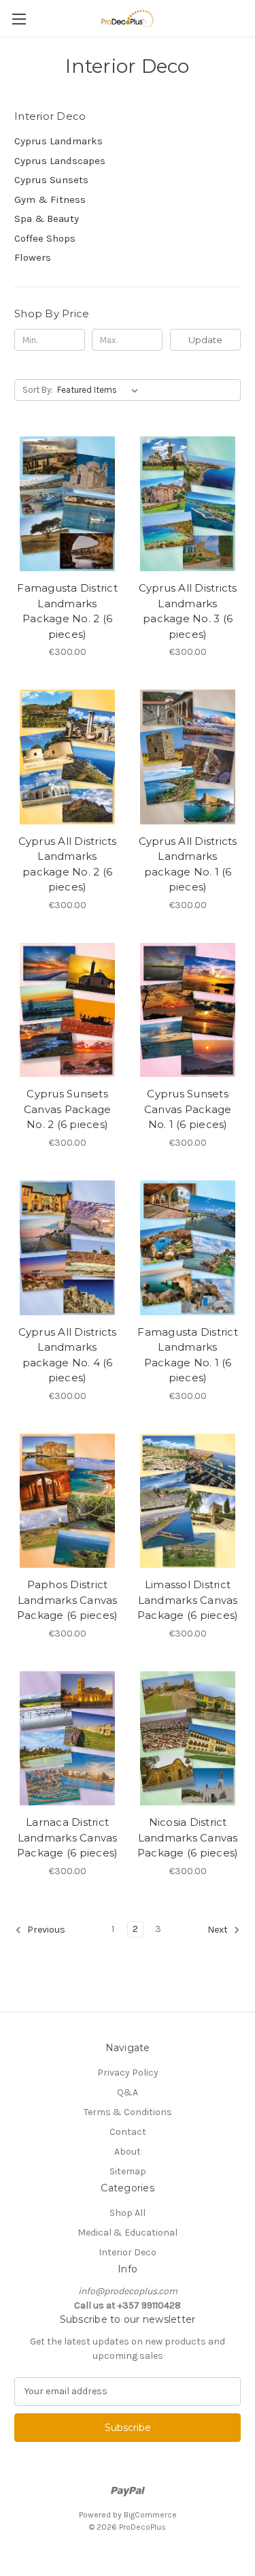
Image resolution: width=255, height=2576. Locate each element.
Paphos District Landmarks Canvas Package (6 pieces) (68, 1600)
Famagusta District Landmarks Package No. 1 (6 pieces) (188, 1355)
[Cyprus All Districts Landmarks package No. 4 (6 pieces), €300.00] (67, 1248)
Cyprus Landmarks (58, 141)
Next (219, 1930)
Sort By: (38, 390)
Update (205, 340)
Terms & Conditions (128, 2112)
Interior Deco (128, 2252)
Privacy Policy (128, 2073)
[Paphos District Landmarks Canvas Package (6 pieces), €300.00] (67, 1501)
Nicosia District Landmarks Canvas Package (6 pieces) (188, 1837)
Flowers (33, 257)
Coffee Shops (45, 238)
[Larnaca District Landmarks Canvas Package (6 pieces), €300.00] (67, 1739)
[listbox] (100, 390)
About (128, 2152)
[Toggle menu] (19, 19)
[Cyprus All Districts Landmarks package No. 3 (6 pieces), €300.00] (188, 504)
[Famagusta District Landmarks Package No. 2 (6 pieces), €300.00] (67, 504)
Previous (45, 1930)
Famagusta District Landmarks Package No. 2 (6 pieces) (67, 611)
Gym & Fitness (50, 199)
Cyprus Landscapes (60, 161)
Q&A (128, 2092)
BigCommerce (150, 2515)
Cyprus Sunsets (51, 180)
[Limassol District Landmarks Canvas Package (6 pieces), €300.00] (188, 1501)
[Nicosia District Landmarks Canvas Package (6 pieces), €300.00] (188, 1739)
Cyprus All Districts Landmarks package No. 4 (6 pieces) (68, 1355)
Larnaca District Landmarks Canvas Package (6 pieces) (68, 1837)
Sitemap (128, 2171)
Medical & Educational (128, 2233)
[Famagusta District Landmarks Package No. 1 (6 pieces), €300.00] (188, 1248)
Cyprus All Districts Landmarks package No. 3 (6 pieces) (188, 611)
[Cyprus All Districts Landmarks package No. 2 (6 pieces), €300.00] (67, 757)
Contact (128, 2132)
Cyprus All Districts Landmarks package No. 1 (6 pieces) (188, 864)
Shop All (128, 2213)
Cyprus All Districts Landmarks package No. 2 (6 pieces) (68, 864)
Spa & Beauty (47, 219)
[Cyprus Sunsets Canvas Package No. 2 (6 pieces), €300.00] (67, 1010)
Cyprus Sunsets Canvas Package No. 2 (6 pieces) (68, 1109)
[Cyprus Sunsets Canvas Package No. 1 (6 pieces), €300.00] (188, 1010)
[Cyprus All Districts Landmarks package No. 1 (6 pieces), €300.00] (188, 757)
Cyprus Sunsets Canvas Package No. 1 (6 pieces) (188, 1109)
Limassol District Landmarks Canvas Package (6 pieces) (188, 1600)
